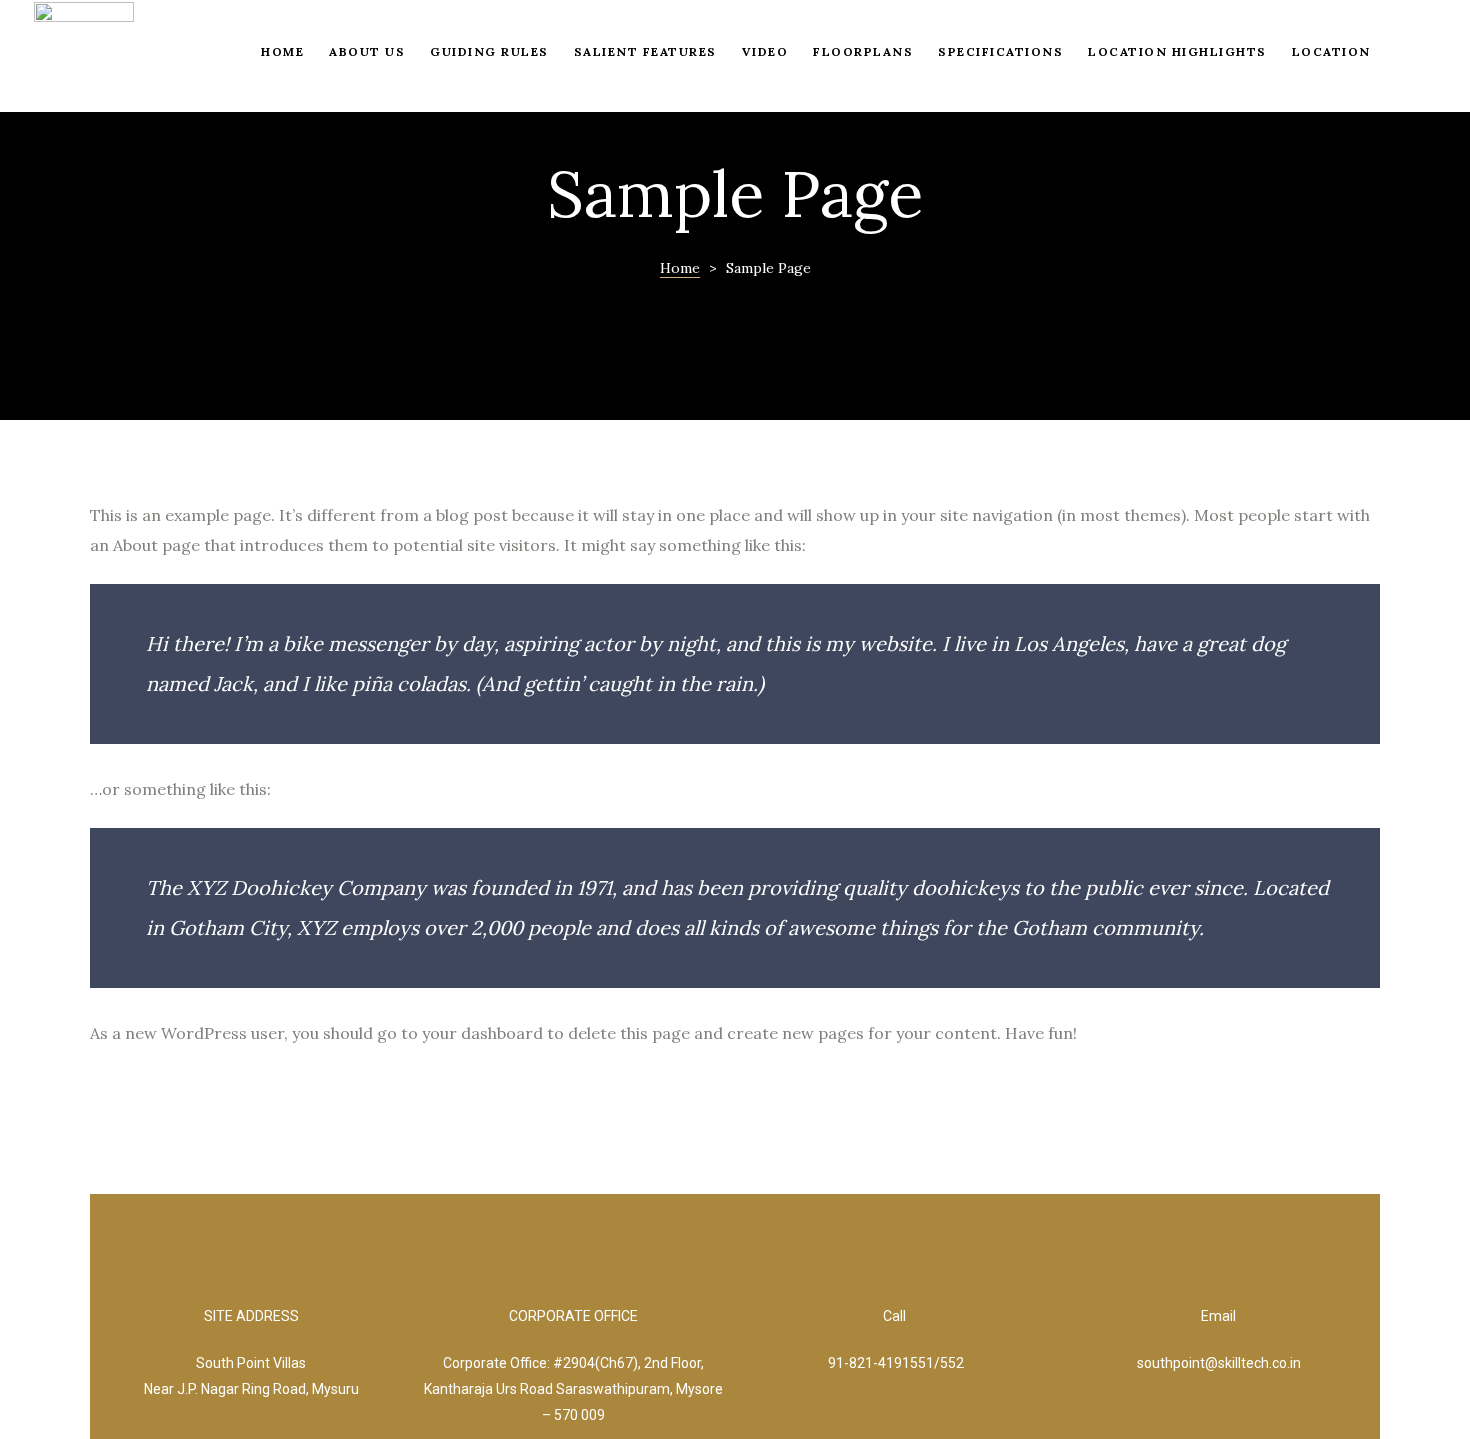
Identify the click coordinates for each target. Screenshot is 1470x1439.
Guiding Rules (489, 51)
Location (1331, 51)
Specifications (1000, 51)
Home (282, 51)
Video (765, 51)
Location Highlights (1177, 51)
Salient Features (645, 51)
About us (367, 51)
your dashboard (482, 1033)
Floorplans (863, 51)
